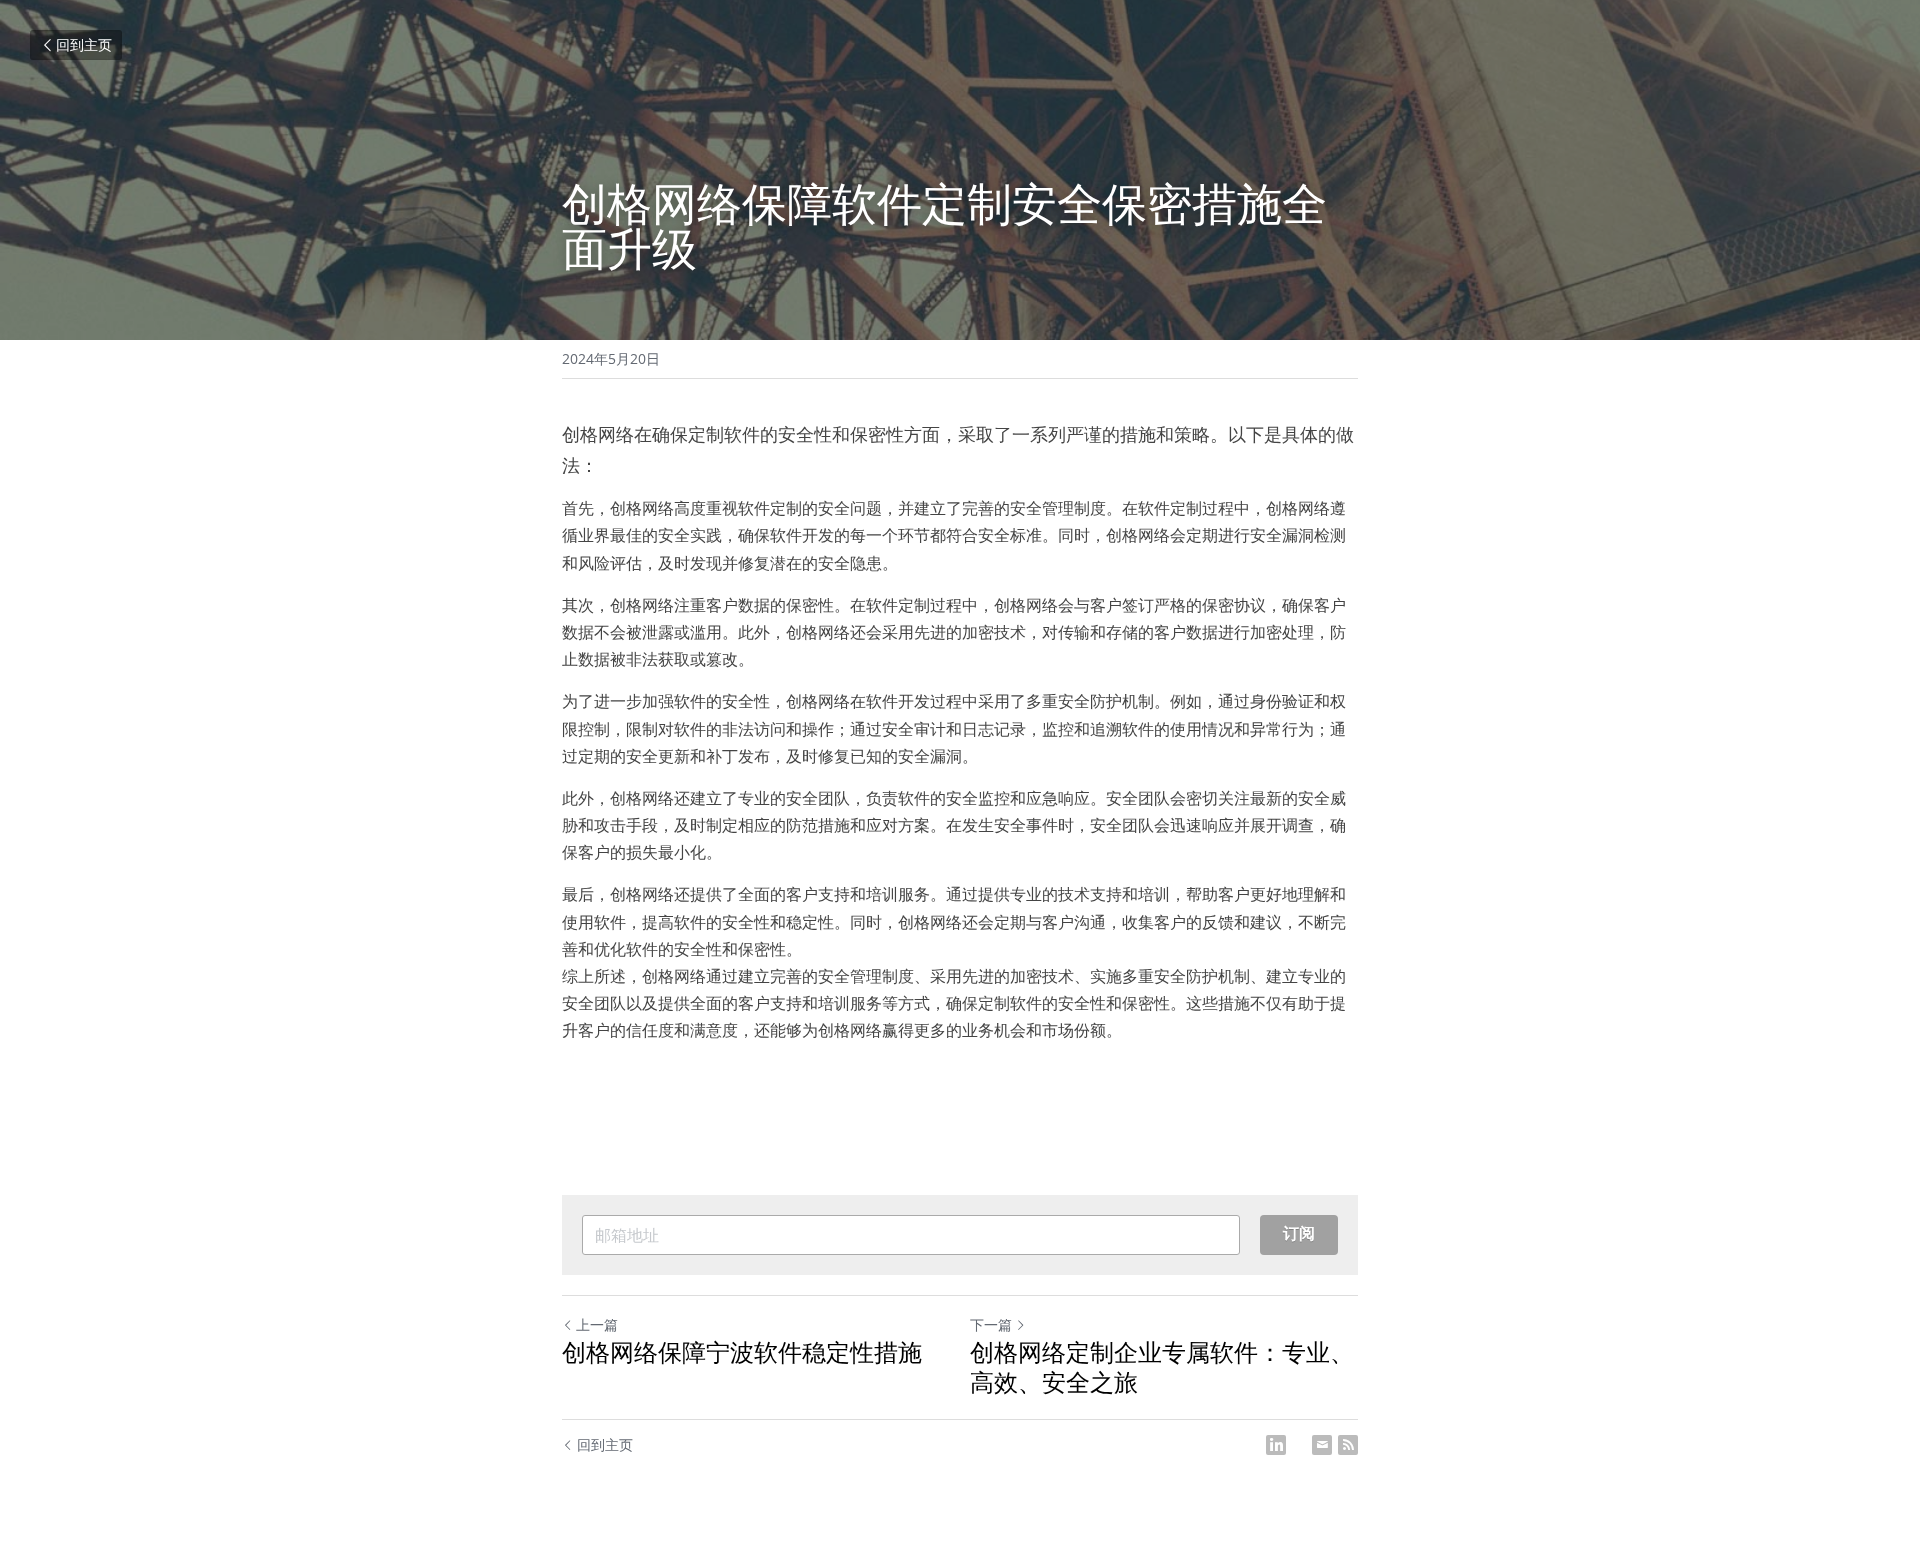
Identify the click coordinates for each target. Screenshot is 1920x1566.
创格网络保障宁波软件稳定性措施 (742, 1352)
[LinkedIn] (1276, 1445)
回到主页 (84, 44)
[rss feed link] (1348, 1445)
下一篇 (991, 1324)
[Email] (1322, 1445)
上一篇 (597, 1324)
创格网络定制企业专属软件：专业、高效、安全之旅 (1162, 1367)
